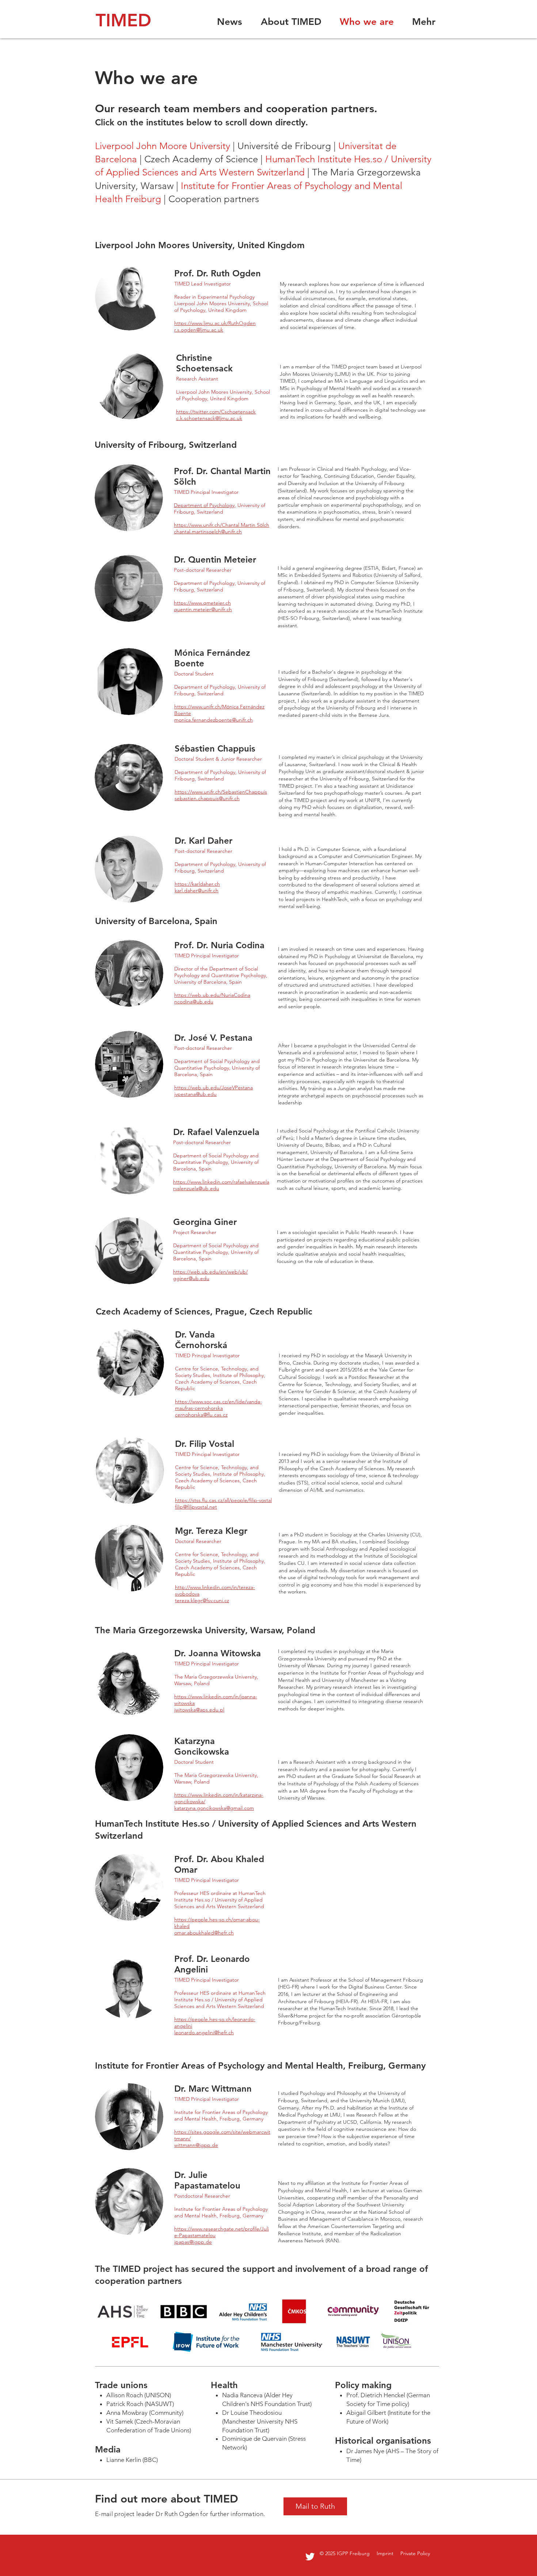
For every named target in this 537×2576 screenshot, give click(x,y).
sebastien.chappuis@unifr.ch (207, 798)
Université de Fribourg (284, 146)
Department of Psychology (204, 505)
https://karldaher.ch (197, 884)
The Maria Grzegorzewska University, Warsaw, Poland (205, 1630)
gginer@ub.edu (191, 1278)
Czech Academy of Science (201, 159)
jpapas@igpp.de (193, 2242)
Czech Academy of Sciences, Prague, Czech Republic (204, 1311)
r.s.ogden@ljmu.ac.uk (199, 330)
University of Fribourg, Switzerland (166, 445)
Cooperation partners (214, 199)
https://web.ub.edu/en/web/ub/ (210, 1272)
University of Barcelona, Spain (156, 921)
